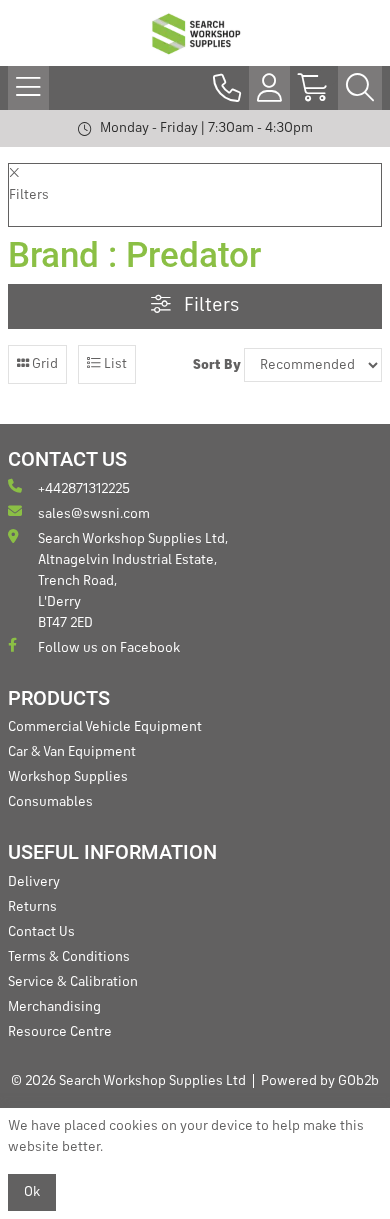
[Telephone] (227, 88)
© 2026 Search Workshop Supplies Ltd (128, 1081)
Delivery (34, 882)
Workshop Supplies (68, 777)
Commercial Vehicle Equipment (105, 727)
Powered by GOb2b (320, 1081)
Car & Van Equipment (72, 752)
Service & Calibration (73, 982)
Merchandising (54, 1007)
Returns (32, 907)
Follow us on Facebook (109, 648)
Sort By (217, 365)
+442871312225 (84, 489)
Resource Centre (60, 1032)
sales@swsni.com (94, 514)
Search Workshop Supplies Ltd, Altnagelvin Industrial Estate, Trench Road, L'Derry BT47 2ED (133, 581)
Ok (32, 1192)
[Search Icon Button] (360, 88)
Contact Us (41, 932)
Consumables (50, 802)
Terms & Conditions (69, 957)
